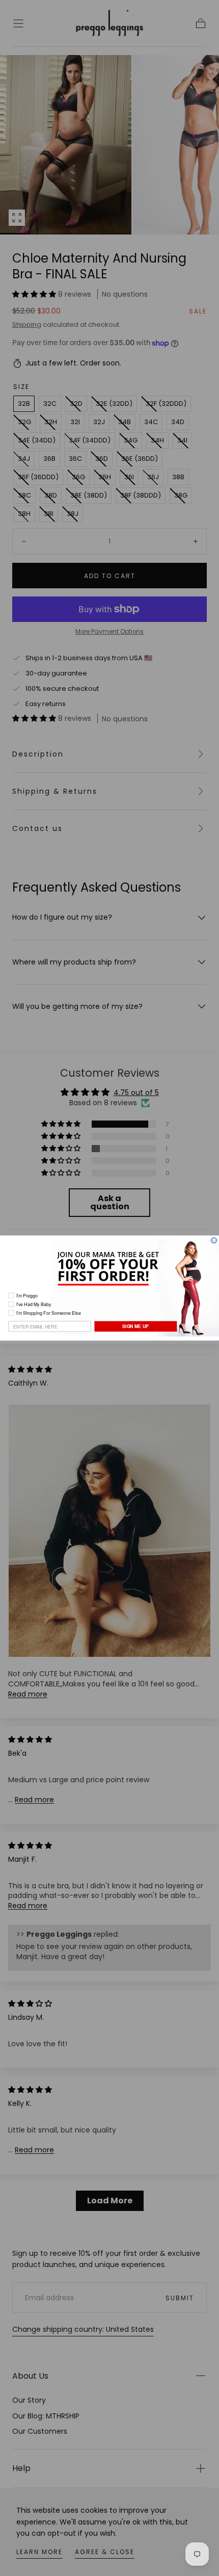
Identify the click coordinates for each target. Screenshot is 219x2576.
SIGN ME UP (135, 1326)
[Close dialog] (214, 1241)
